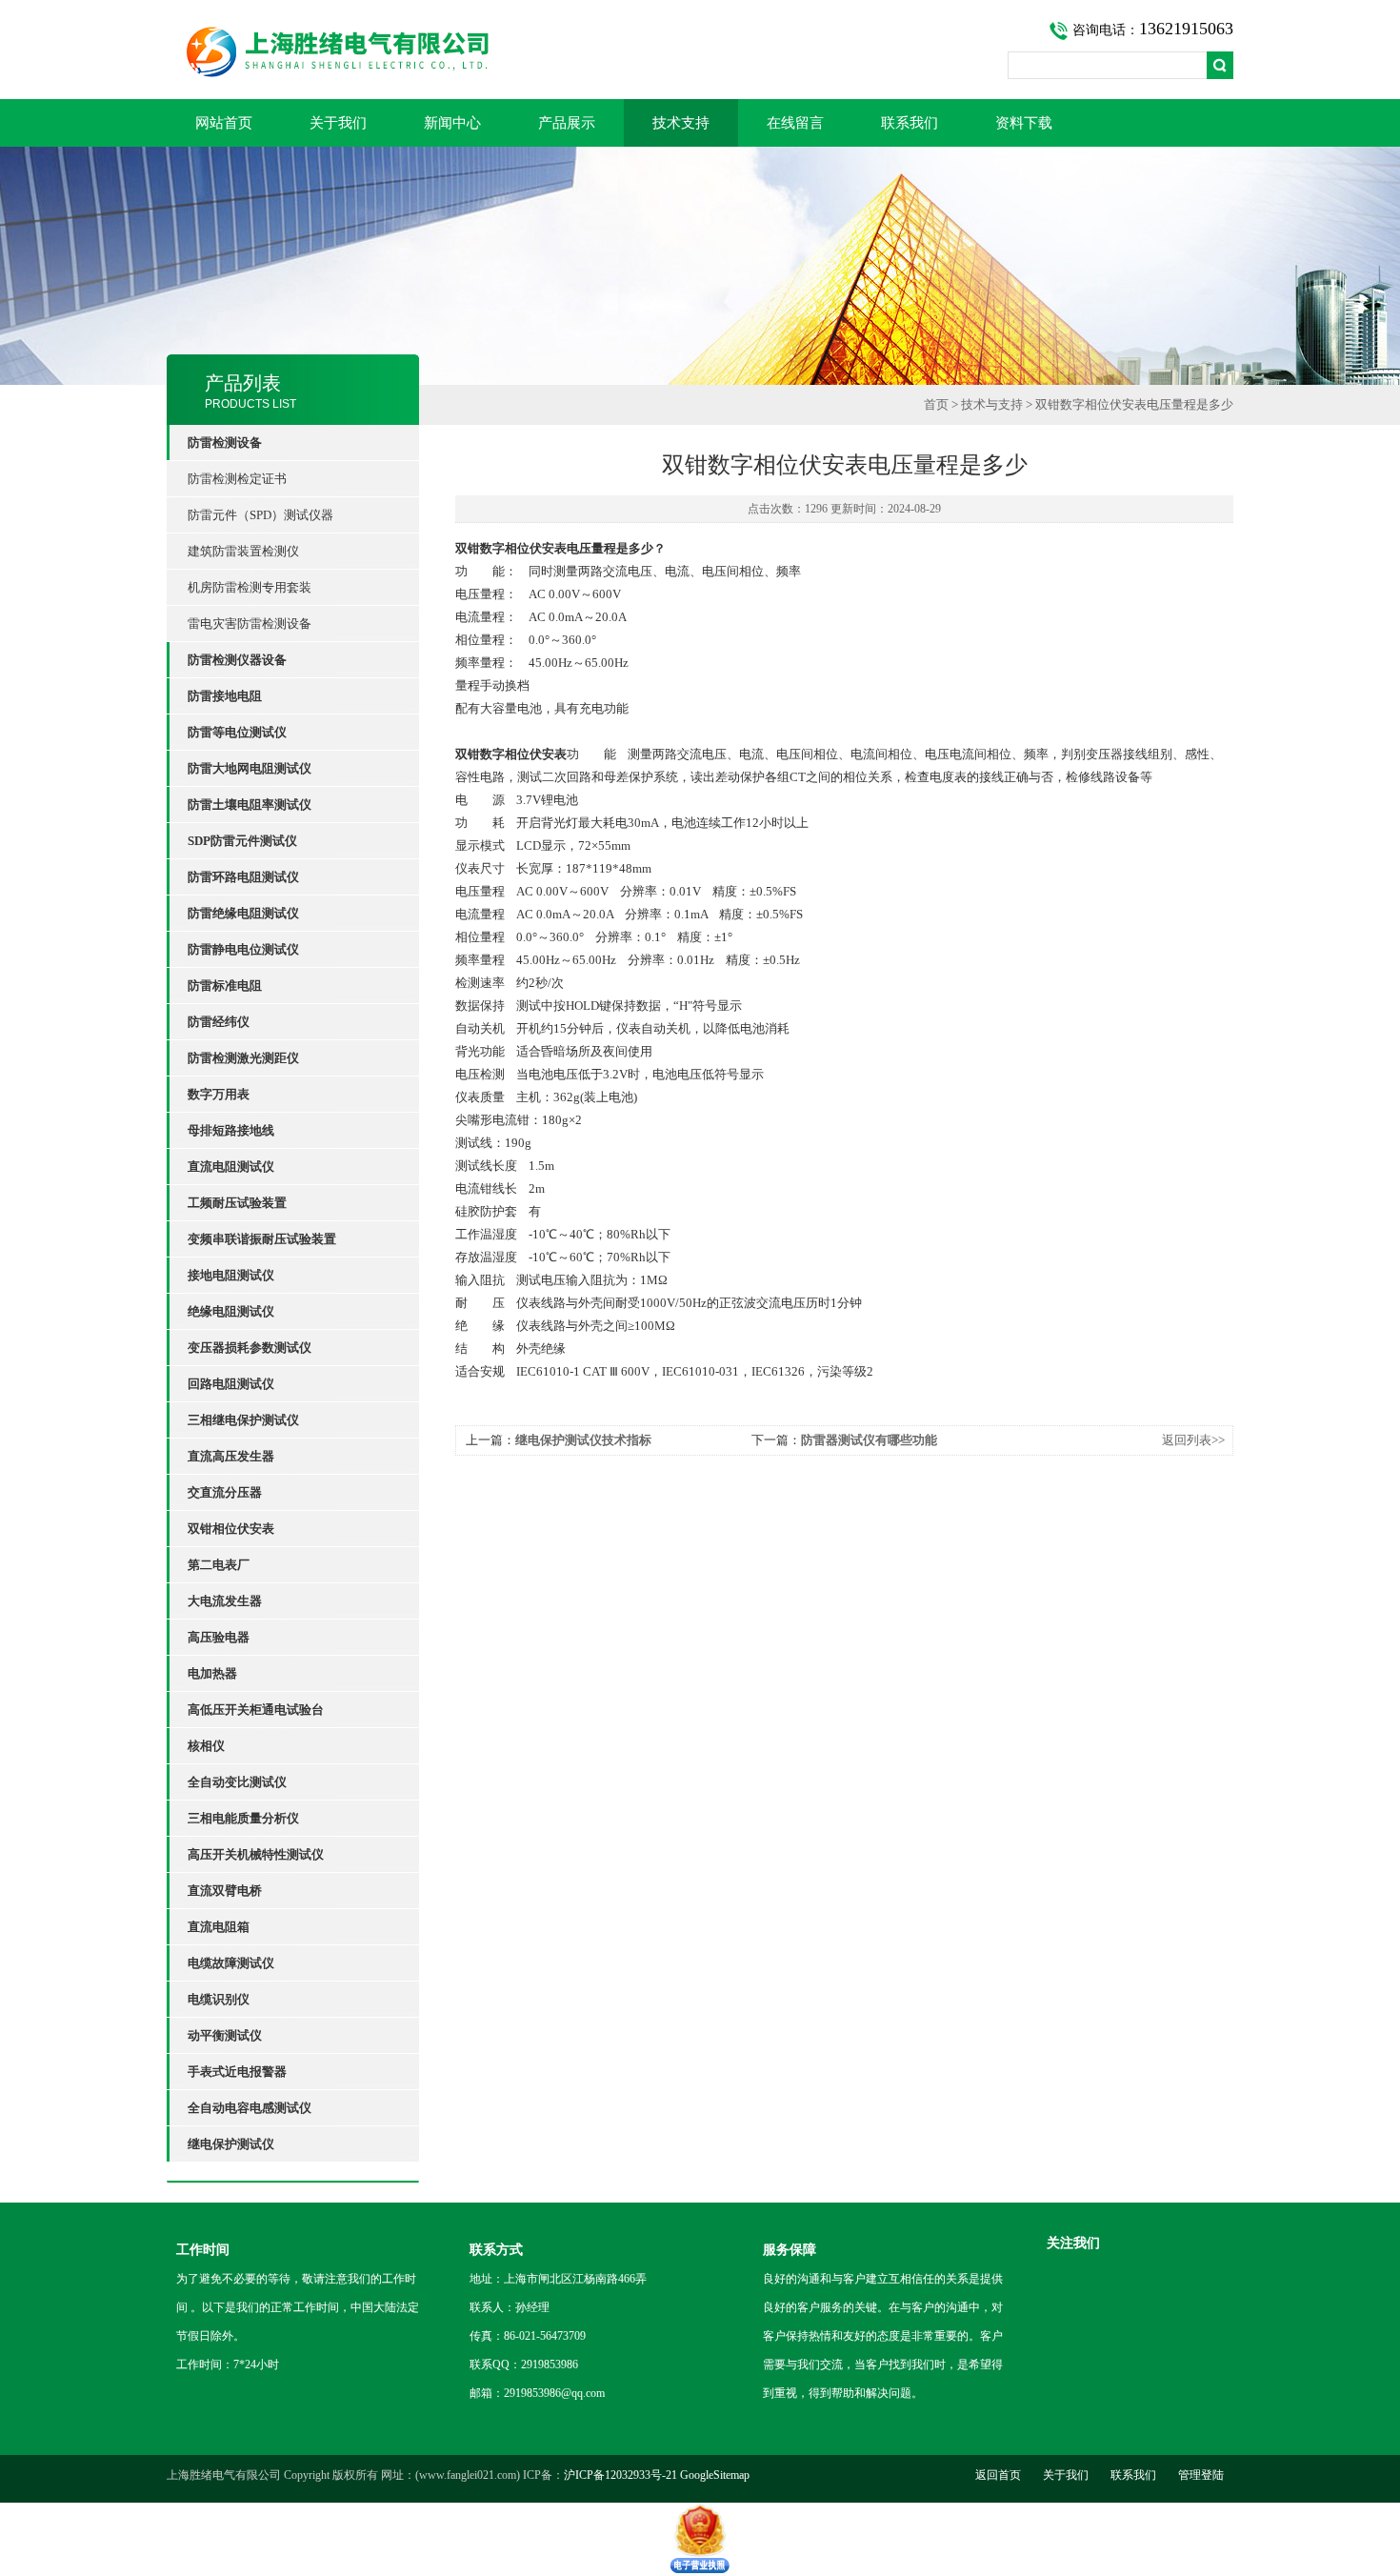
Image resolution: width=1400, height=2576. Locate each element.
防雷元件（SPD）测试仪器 (260, 515)
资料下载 (1024, 123)
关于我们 (338, 123)
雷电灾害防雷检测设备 (250, 624)
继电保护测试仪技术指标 (583, 1440)
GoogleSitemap (715, 2475)
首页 (936, 404)
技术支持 (681, 123)
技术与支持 (992, 404)
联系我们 (910, 123)
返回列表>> (1193, 1440)
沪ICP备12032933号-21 (620, 2475)
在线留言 (795, 123)
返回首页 (998, 2475)
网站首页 (224, 123)
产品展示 (567, 123)
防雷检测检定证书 (237, 479)
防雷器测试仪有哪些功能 (869, 1440)
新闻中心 (452, 123)
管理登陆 (1201, 2475)
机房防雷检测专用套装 (250, 587)
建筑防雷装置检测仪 (243, 551)
